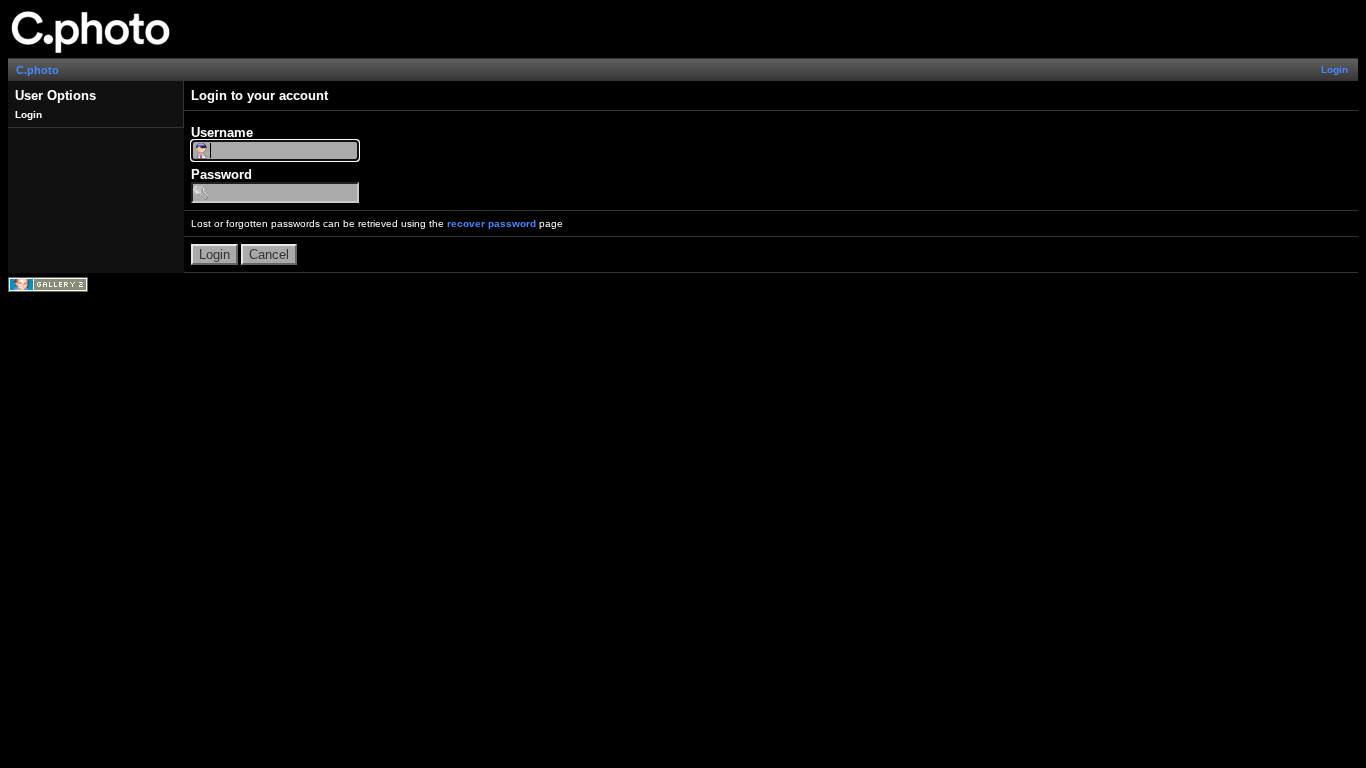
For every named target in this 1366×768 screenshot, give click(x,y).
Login (1334, 69)
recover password (491, 223)
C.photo (37, 70)
